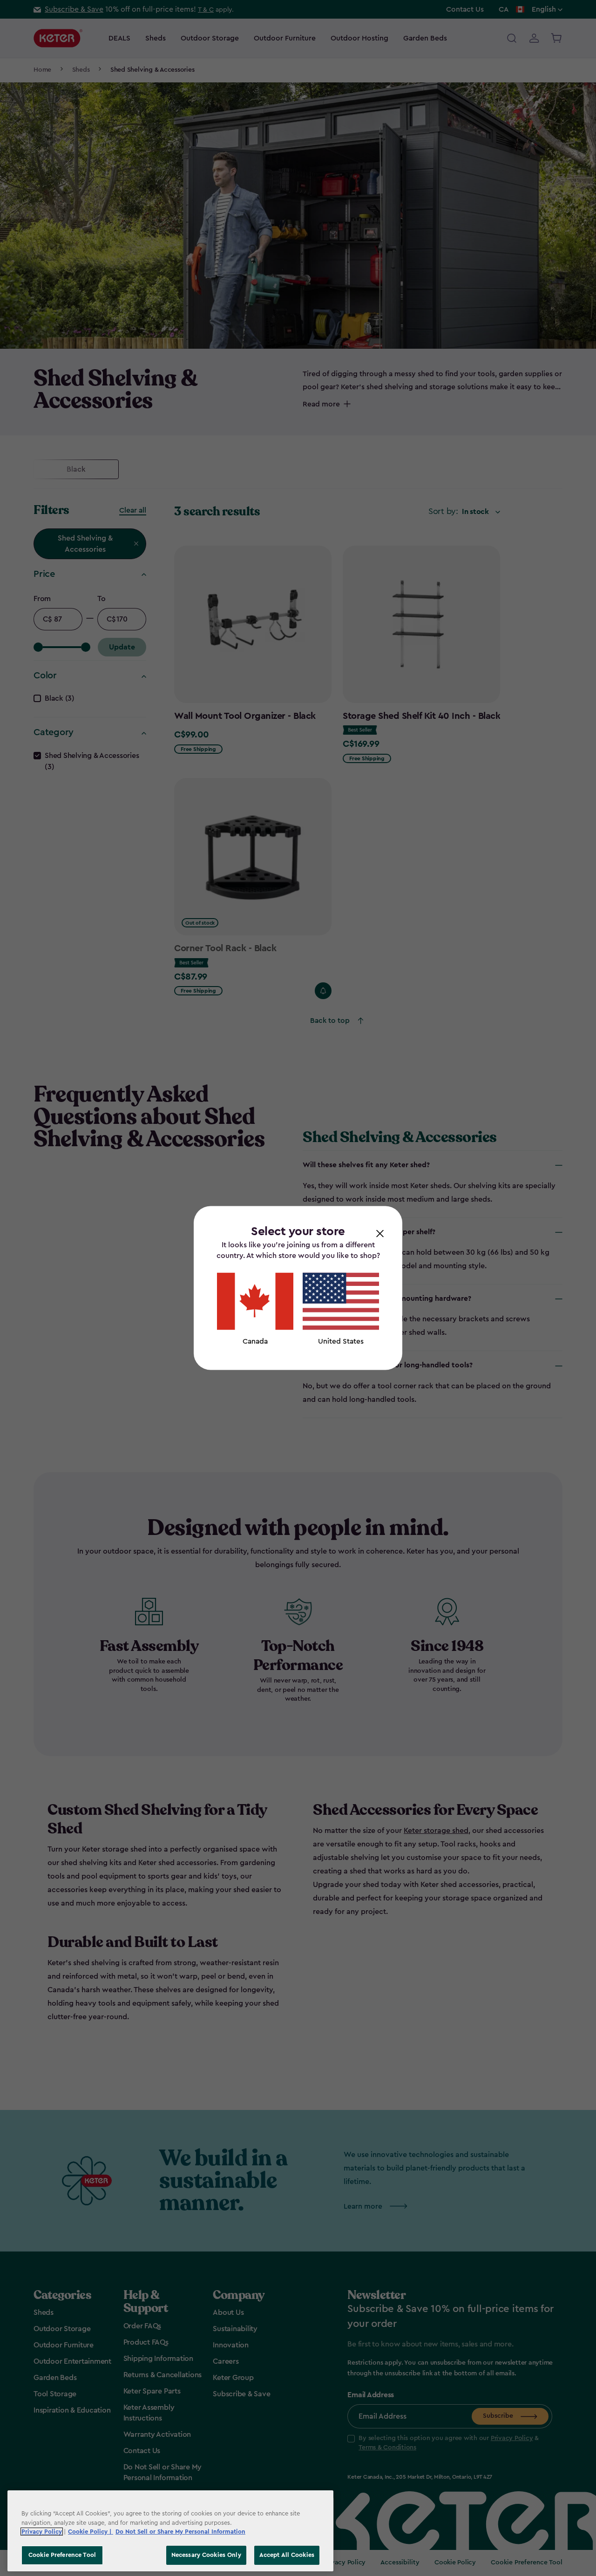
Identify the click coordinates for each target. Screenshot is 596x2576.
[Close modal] (380, 1233)
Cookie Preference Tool (62, 2555)
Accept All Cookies (287, 2555)
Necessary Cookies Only (206, 2555)
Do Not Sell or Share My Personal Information (180, 2532)
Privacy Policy (42, 2532)
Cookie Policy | (91, 2532)
